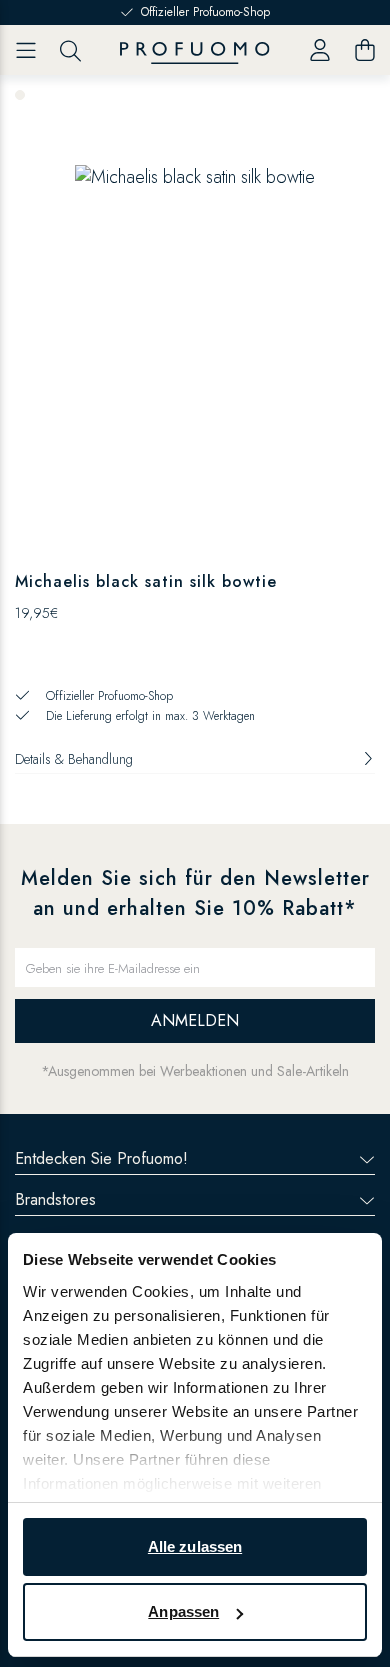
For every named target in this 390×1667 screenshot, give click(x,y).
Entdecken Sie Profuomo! (101, 1158)
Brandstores (55, 1199)
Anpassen (183, 1611)
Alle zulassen (195, 1546)
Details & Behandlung (74, 759)
